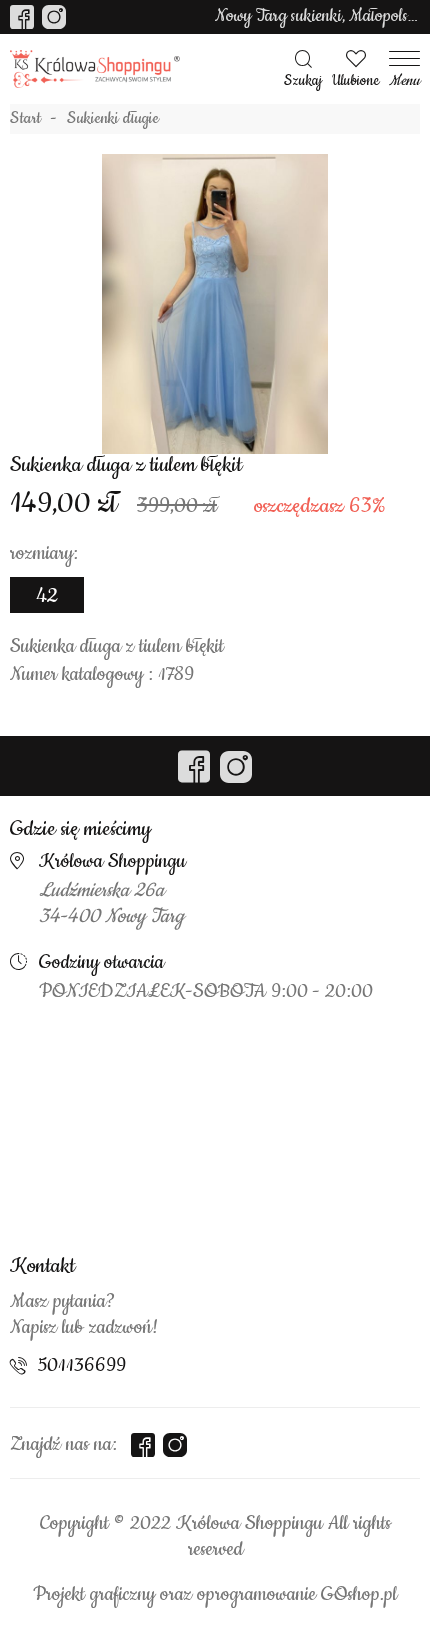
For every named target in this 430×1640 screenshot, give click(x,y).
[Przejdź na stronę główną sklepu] (95, 69)
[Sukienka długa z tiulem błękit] (215, 304)
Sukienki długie (113, 119)
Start (25, 119)
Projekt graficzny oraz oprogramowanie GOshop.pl (215, 1595)
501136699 (82, 1366)
